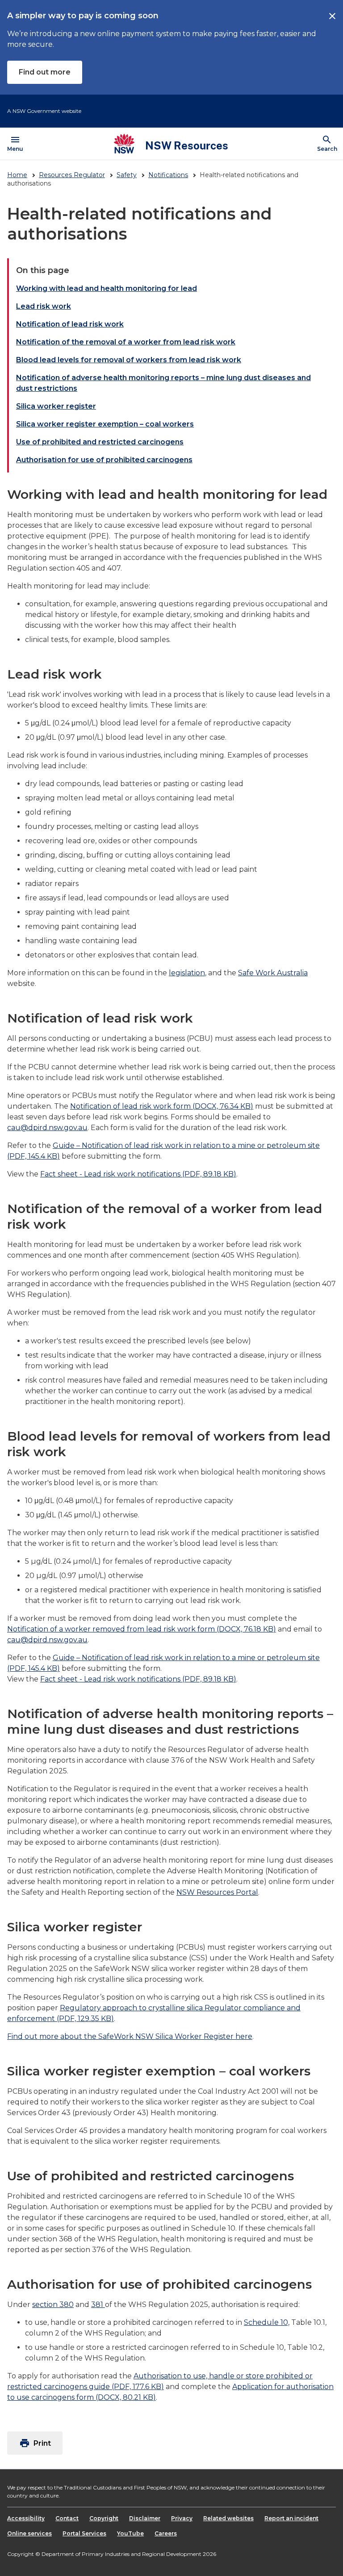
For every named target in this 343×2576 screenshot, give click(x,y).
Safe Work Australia (273, 973)
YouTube (130, 2533)
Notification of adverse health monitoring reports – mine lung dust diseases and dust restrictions (163, 383)
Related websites (228, 2518)
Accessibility (26, 2518)
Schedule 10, (267, 2322)
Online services (29, 2533)
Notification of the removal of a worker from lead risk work (126, 342)
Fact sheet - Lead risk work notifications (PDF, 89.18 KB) (138, 1174)
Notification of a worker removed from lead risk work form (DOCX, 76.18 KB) (142, 1629)
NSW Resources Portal (217, 1892)
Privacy (182, 2518)
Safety (127, 175)
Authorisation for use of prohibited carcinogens (104, 460)
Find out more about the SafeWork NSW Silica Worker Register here (130, 2036)
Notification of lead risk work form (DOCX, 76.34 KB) (162, 1106)
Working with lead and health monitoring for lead (107, 288)
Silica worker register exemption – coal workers (105, 424)
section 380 (53, 2305)
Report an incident (291, 2518)
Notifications (168, 175)
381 (98, 2305)
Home (17, 175)
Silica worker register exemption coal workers (159, 2071)
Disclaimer (145, 2518)
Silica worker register (56, 406)
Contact (67, 2518)
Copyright (104, 2518)
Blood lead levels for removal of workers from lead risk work (129, 360)
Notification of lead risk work (70, 324)
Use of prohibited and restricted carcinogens (100, 442)
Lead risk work (44, 306)
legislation (187, 973)
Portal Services (84, 2533)
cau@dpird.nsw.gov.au (47, 1128)
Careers (166, 2533)
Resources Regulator (72, 175)
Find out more (45, 72)
